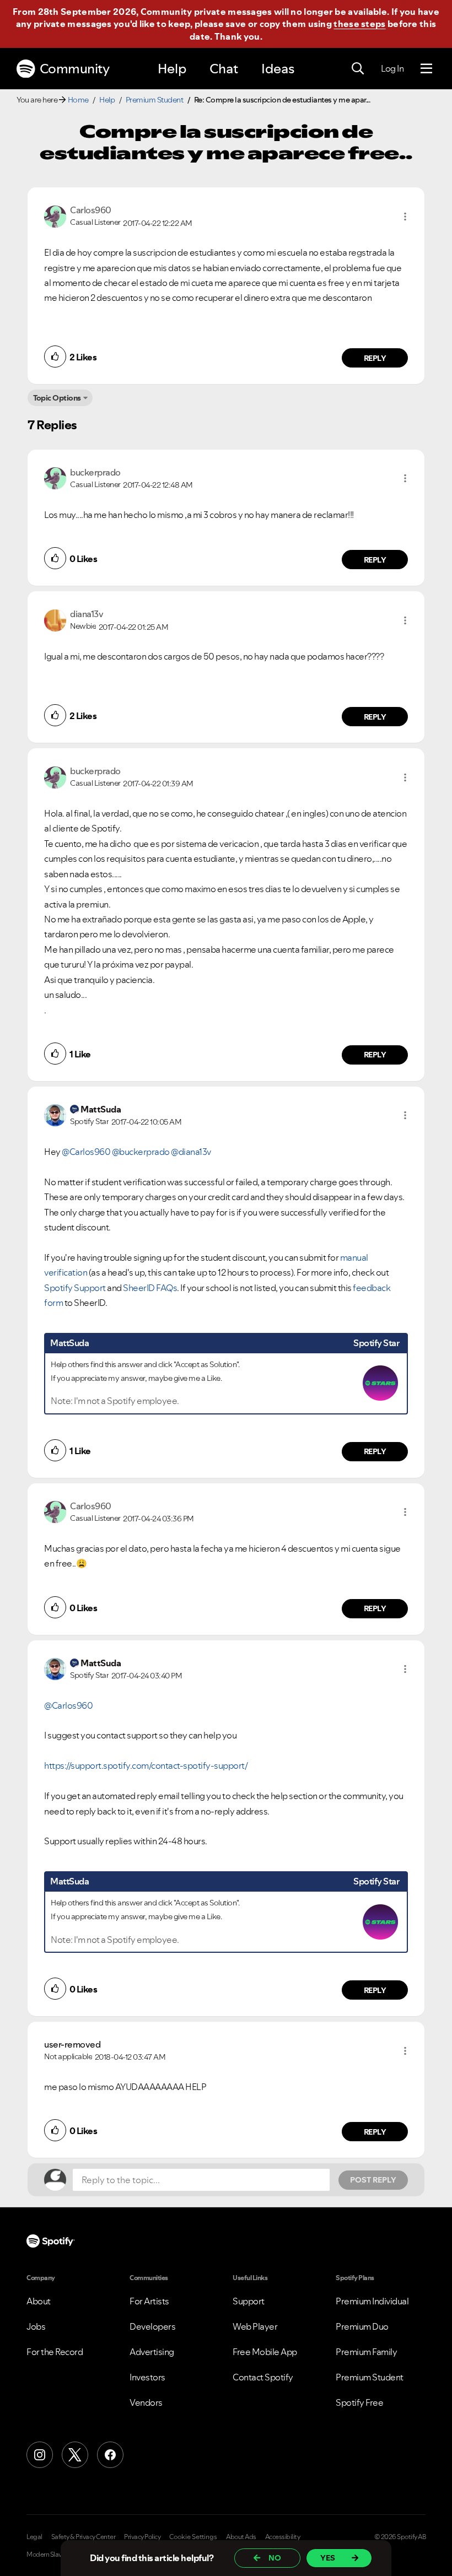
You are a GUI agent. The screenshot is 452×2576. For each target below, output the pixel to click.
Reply (375, 358)
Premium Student (155, 100)
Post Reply (373, 2180)
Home (78, 100)
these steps (359, 24)
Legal (34, 2537)
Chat (224, 69)
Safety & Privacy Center (84, 2537)
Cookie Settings (193, 2537)
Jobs (36, 2326)
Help (172, 69)
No (275, 2558)
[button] (405, 217)
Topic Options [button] (57, 398)
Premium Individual (372, 2301)
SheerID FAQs (150, 1288)
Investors (147, 2377)
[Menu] (426, 69)
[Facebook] (110, 2455)
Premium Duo (362, 2326)
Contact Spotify (263, 2377)
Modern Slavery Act (53, 2555)
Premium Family (366, 2352)
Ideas (278, 69)
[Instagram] (40, 2455)
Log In (392, 68)
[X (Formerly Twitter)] (75, 2455)
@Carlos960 (86, 1152)
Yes (328, 2558)
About (39, 2301)
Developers (152, 2326)
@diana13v (191, 1152)
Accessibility (283, 2537)
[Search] (358, 69)
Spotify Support (75, 1288)
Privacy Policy (142, 2537)
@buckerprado (141, 1152)
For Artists (149, 2301)
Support (249, 2301)
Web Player (255, 2326)
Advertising (152, 2352)
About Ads (241, 2537)
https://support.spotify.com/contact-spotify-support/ (146, 1765)
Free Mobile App (265, 2352)
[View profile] (55, 215)
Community (75, 69)
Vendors (146, 2402)
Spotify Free (359, 2402)
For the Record (55, 2352)
